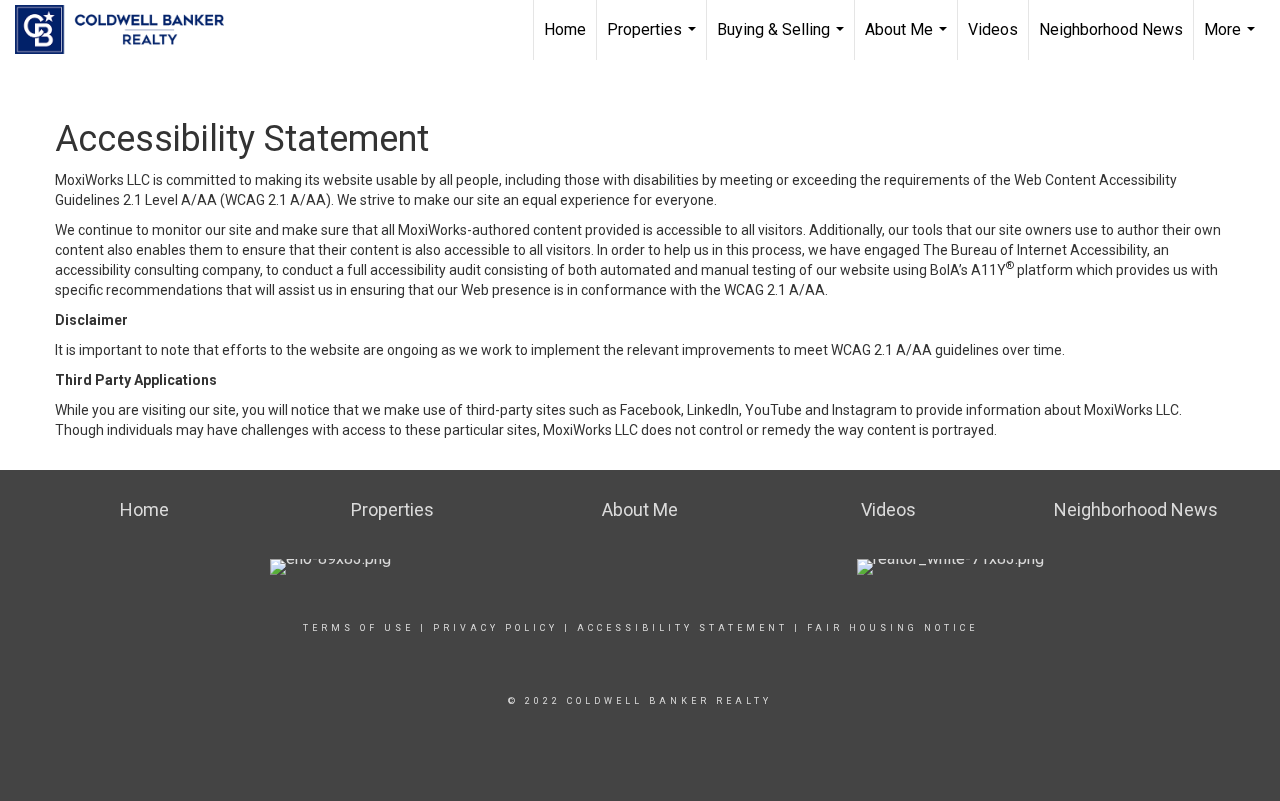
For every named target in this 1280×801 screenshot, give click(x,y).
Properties (654, 40)
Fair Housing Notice (892, 628)
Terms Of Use (358, 628)
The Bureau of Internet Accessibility (1035, 250)
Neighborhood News (1111, 29)
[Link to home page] (129, 30)
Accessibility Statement (682, 628)
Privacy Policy (495, 628)
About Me (908, 40)
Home (565, 29)
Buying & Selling (783, 40)
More (1232, 40)
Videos (993, 29)
